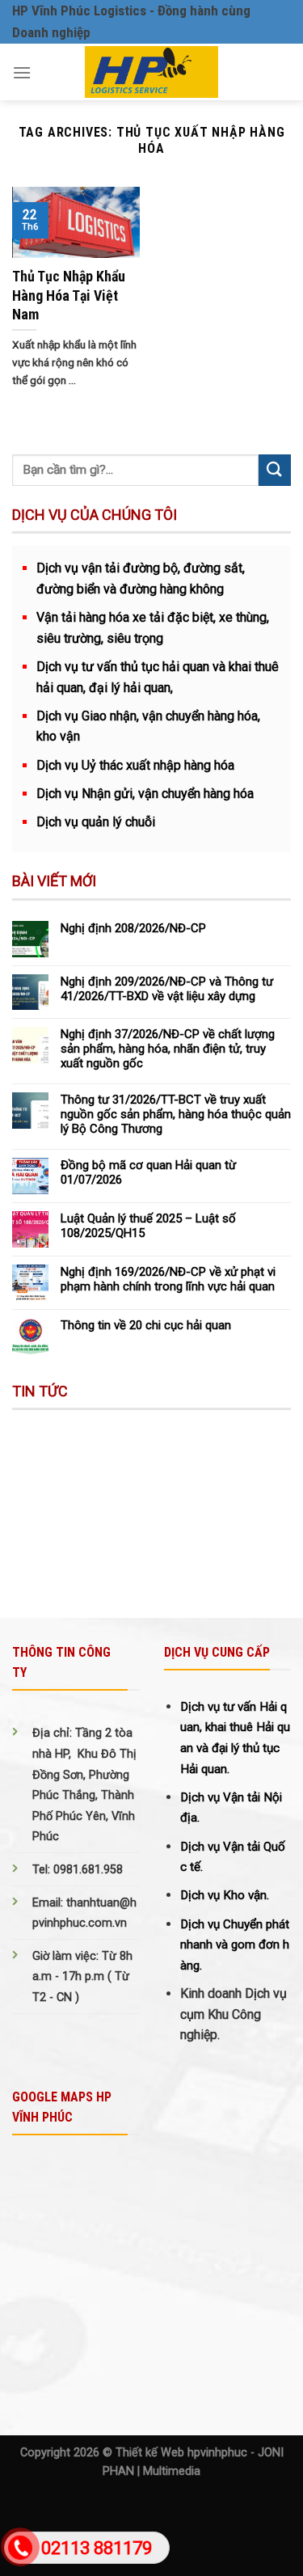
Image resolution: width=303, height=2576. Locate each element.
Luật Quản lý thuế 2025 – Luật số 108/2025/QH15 (148, 1226)
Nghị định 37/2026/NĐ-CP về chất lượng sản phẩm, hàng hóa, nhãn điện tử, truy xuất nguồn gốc (168, 1049)
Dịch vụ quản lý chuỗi (96, 822)
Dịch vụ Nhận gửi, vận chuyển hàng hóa (145, 794)
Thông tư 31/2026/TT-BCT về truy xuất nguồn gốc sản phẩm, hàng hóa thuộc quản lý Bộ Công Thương (176, 1114)
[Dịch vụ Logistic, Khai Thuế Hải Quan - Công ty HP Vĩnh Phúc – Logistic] (151, 72)
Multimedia (172, 2471)
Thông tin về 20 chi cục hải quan (146, 1325)
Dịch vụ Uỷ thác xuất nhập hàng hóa (135, 765)
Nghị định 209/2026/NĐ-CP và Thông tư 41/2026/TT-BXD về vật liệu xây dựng (167, 989)
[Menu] (22, 72)
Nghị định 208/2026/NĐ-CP (133, 928)
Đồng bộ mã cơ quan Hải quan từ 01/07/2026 (148, 1172)
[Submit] (275, 470)
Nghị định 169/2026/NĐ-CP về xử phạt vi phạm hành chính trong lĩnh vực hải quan (168, 1279)
